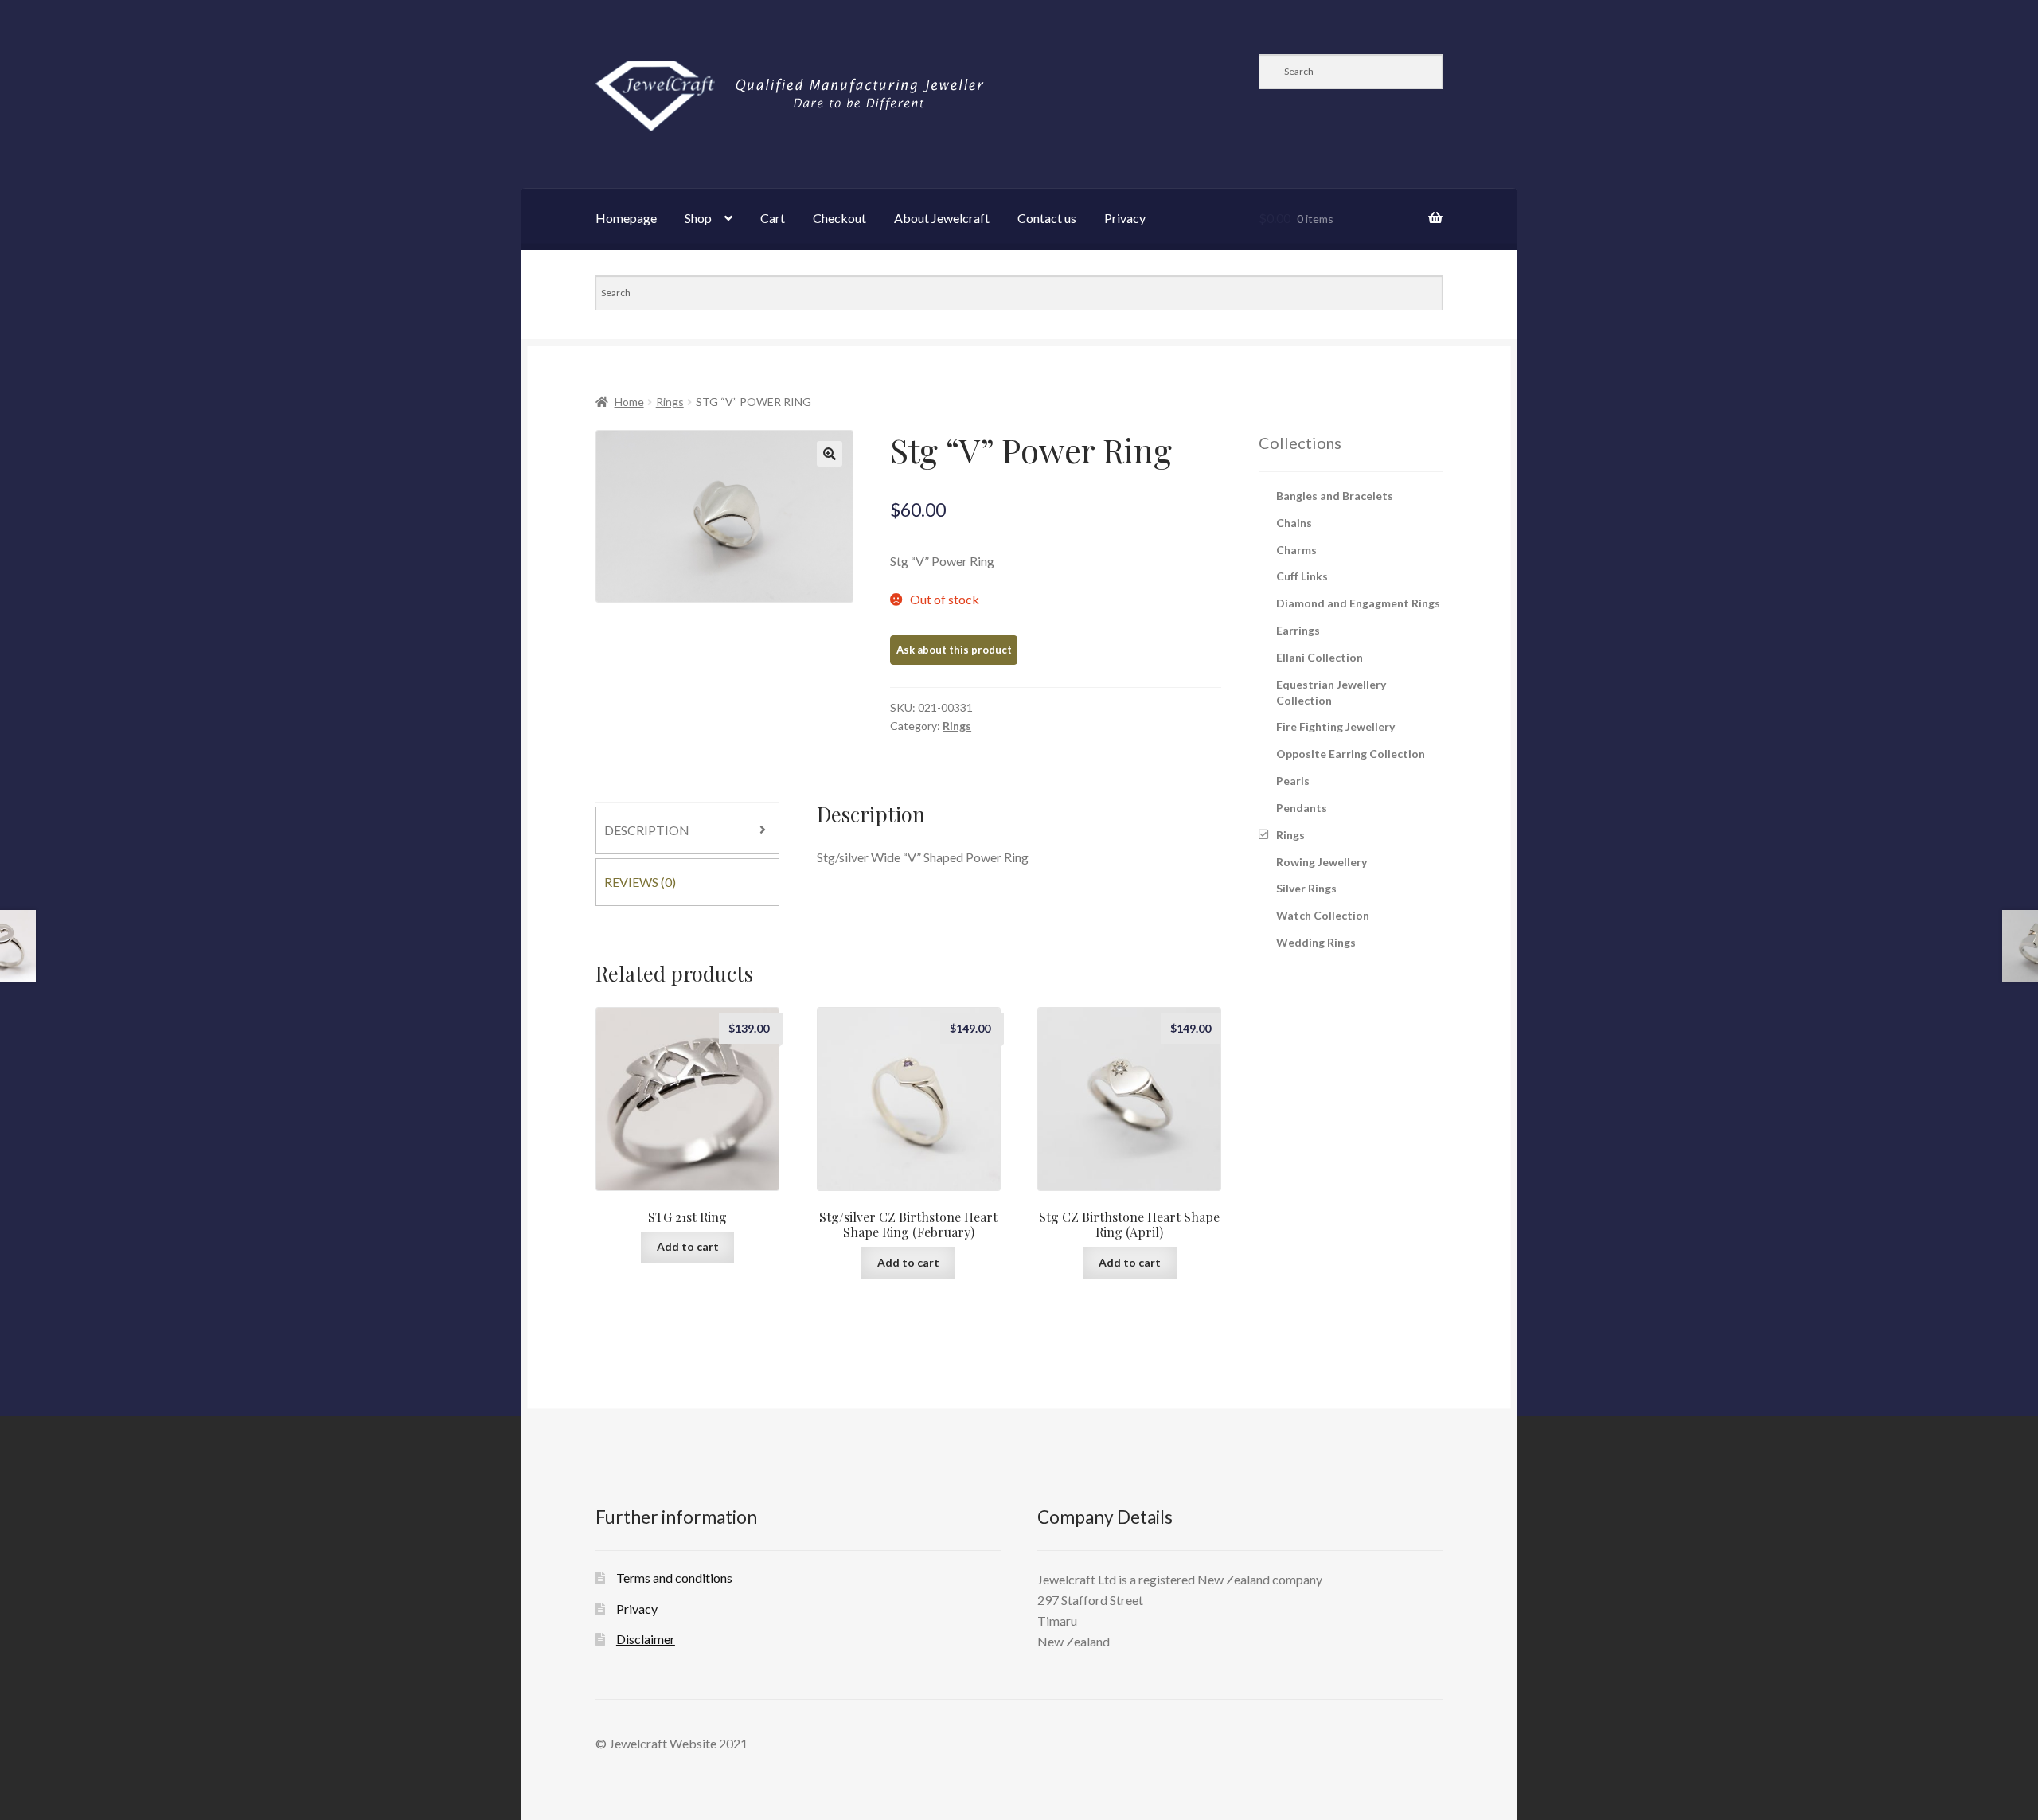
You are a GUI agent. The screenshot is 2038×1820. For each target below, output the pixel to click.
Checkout (839, 218)
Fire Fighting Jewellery (1335, 726)
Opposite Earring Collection (1351, 754)
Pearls (1293, 781)
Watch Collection (1323, 915)
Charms (1296, 550)
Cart (773, 218)
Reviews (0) (640, 882)
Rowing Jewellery (1322, 862)
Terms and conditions (674, 1578)
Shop (698, 218)
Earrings (1298, 630)
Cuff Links (1302, 576)
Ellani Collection (1320, 657)
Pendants (1302, 808)
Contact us (1047, 218)
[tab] (687, 830)
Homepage (626, 218)
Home (629, 402)
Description (647, 830)
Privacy (1125, 218)
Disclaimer (646, 1639)
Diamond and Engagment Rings (1358, 603)
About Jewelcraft (942, 218)
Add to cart (688, 1246)
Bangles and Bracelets (1335, 496)
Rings (670, 402)
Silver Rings (1306, 888)
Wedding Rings (1316, 942)
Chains (1294, 523)
